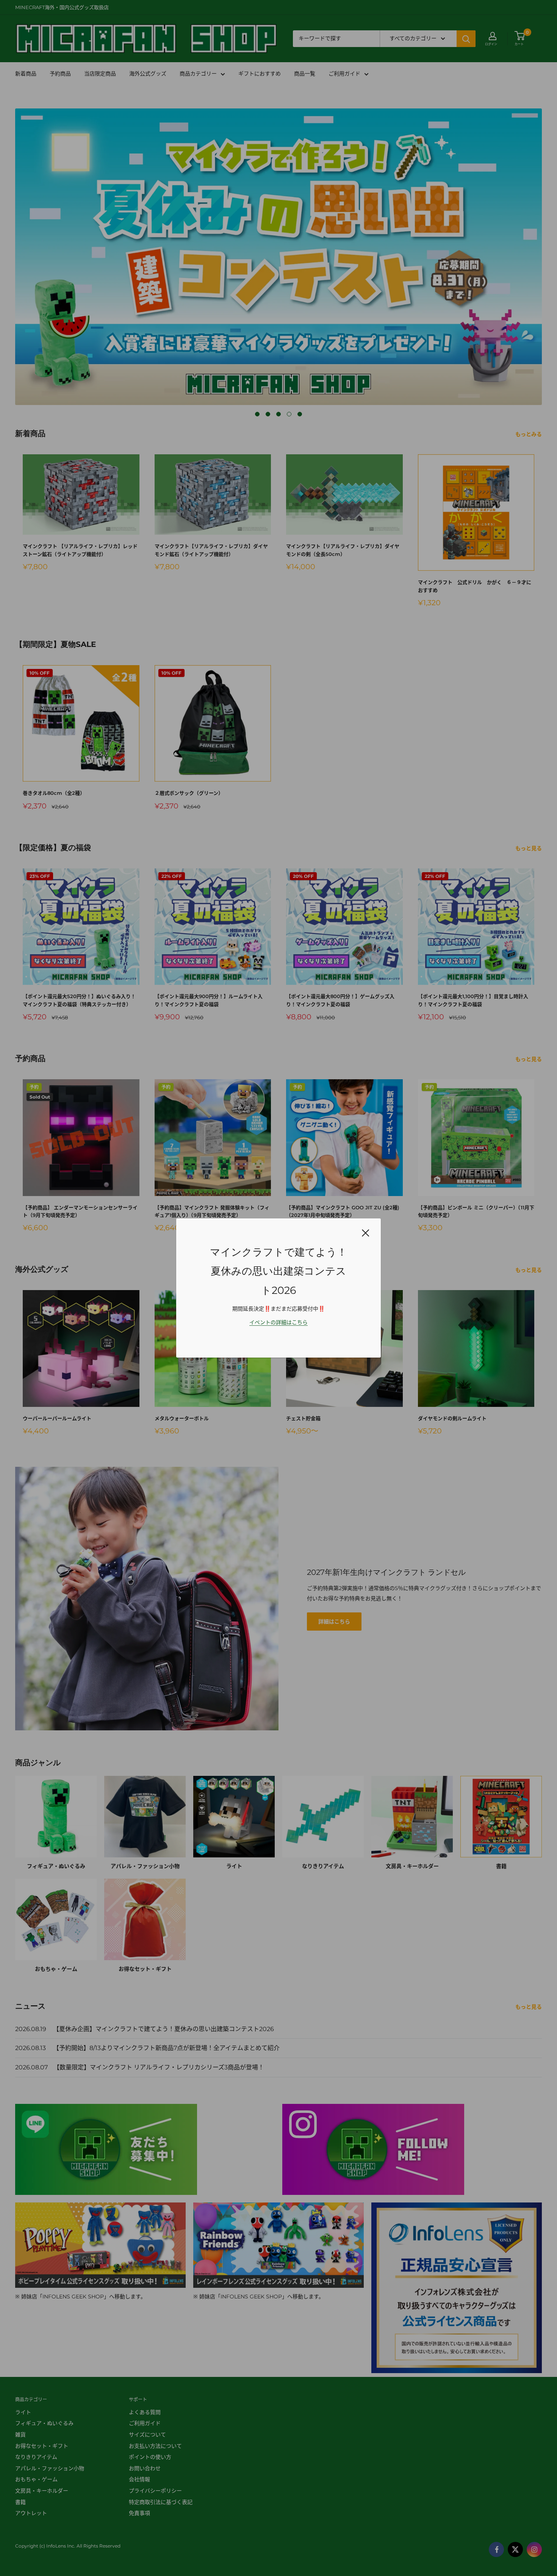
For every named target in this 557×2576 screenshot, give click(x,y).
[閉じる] (366, 1232)
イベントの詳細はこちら (278, 1322)
